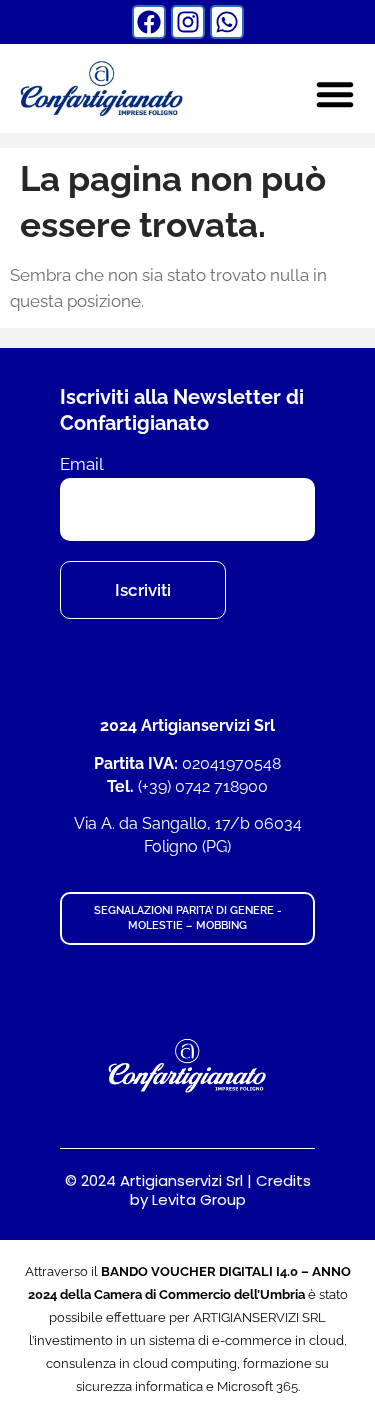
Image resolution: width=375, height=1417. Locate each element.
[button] (335, 94)
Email (82, 464)
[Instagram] (188, 22)
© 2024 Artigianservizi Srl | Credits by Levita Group (188, 1190)
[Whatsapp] (227, 22)
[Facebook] (149, 22)
